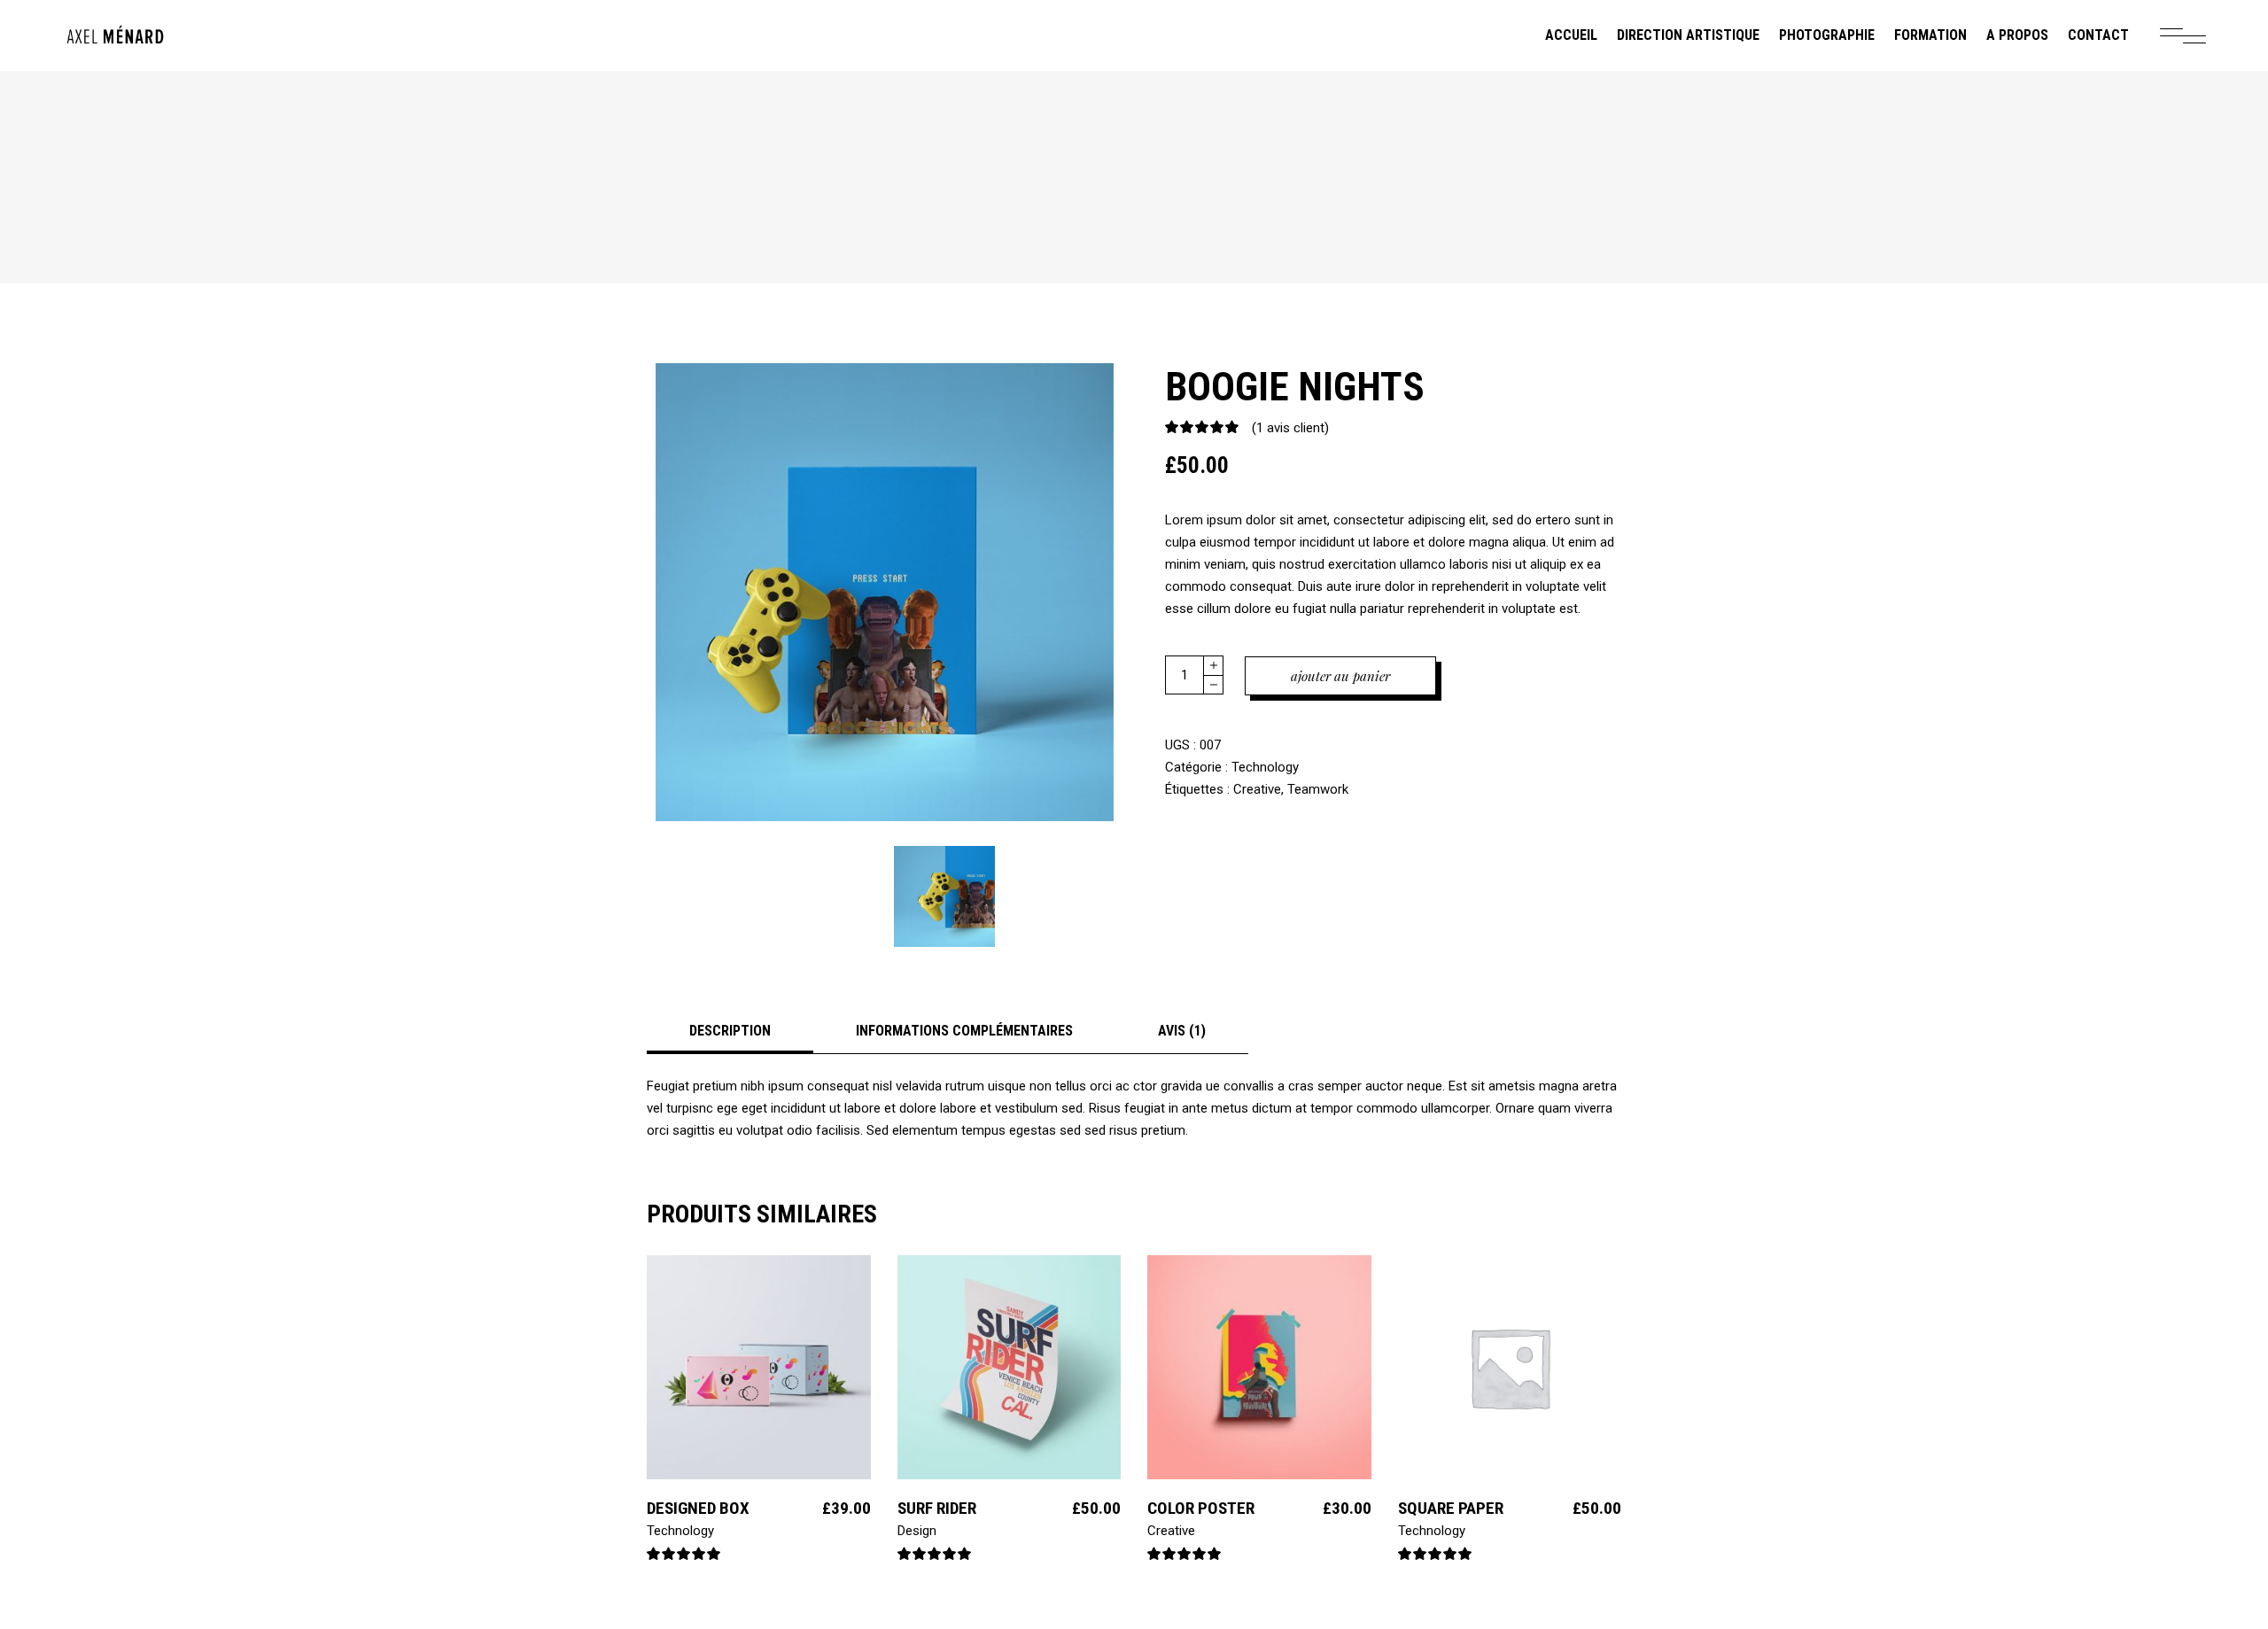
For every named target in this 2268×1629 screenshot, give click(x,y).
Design (917, 1531)
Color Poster (1201, 1508)
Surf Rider (937, 1508)
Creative (1257, 789)
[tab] (730, 1031)
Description (730, 1031)
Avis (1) (1182, 1031)
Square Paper (1451, 1508)
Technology (1265, 767)
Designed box (698, 1508)
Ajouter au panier (1340, 676)
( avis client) (1290, 428)
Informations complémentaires (964, 1031)
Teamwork (1318, 789)
